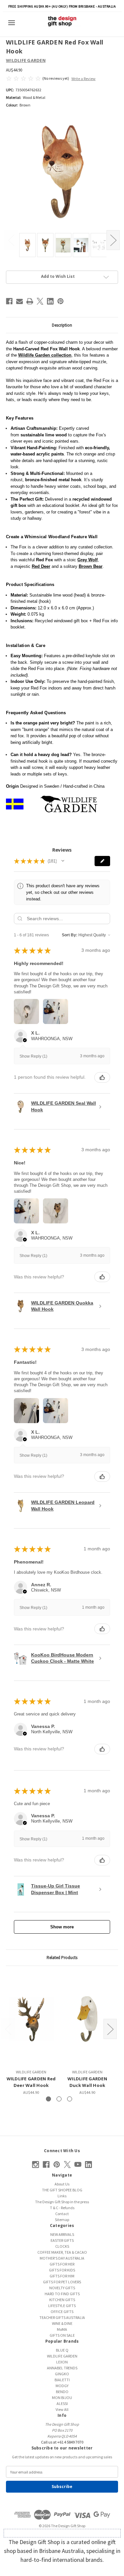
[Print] (30, 301)
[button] (63, 861)
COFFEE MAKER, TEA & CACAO (62, 2252)
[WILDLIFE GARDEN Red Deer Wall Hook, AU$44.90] (31, 2019)
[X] (40, 301)
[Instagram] (36, 2165)
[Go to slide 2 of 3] (59, 2099)
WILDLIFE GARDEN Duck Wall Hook (87, 2082)
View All (62, 2409)
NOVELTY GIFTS (62, 2288)
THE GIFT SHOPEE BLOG (62, 2190)
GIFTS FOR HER (62, 2264)
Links (62, 2196)
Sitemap (62, 2220)
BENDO (62, 2392)
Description (62, 325)
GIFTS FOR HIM (62, 2276)
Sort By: (70, 935)
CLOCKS (62, 2246)
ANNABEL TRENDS (62, 2368)
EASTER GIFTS (62, 2240)
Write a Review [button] (83, 79)
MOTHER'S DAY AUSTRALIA (62, 2258)
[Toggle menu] (14, 23)
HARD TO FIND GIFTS (62, 2294)
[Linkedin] (50, 301)
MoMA (62, 2329)
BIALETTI (62, 2380)
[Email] (20, 301)
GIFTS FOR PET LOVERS (62, 2282)
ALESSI (62, 2403)
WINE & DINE (62, 2323)
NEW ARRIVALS (62, 2234)
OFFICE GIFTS (62, 2312)
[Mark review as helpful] (102, 1077)
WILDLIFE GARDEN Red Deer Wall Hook (31, 2082)
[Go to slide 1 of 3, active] (48, 2099)
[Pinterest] (61, 301)
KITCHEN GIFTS (62, 2300)
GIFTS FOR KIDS (62, 2270)
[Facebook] (9, 301)
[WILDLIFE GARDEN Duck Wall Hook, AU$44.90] (87, 2019)
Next (113, 240)
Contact (62, 2214)
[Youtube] (78, 2165)
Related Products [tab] (62, 1958)
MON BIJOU (62, 2398)
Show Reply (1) (33, 1056)
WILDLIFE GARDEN (62, 2356)
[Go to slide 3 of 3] (70, 2099)
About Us (62, 2184)
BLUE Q (62, 2350)
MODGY (62, 2386)
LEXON (62, 2362)
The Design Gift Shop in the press (62, 2202)
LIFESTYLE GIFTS (62, 2306)
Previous (11, 240)
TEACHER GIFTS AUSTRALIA (62, 2317)
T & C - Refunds (62, 2208)
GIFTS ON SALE (62, 2335)
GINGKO (62, 2374)
